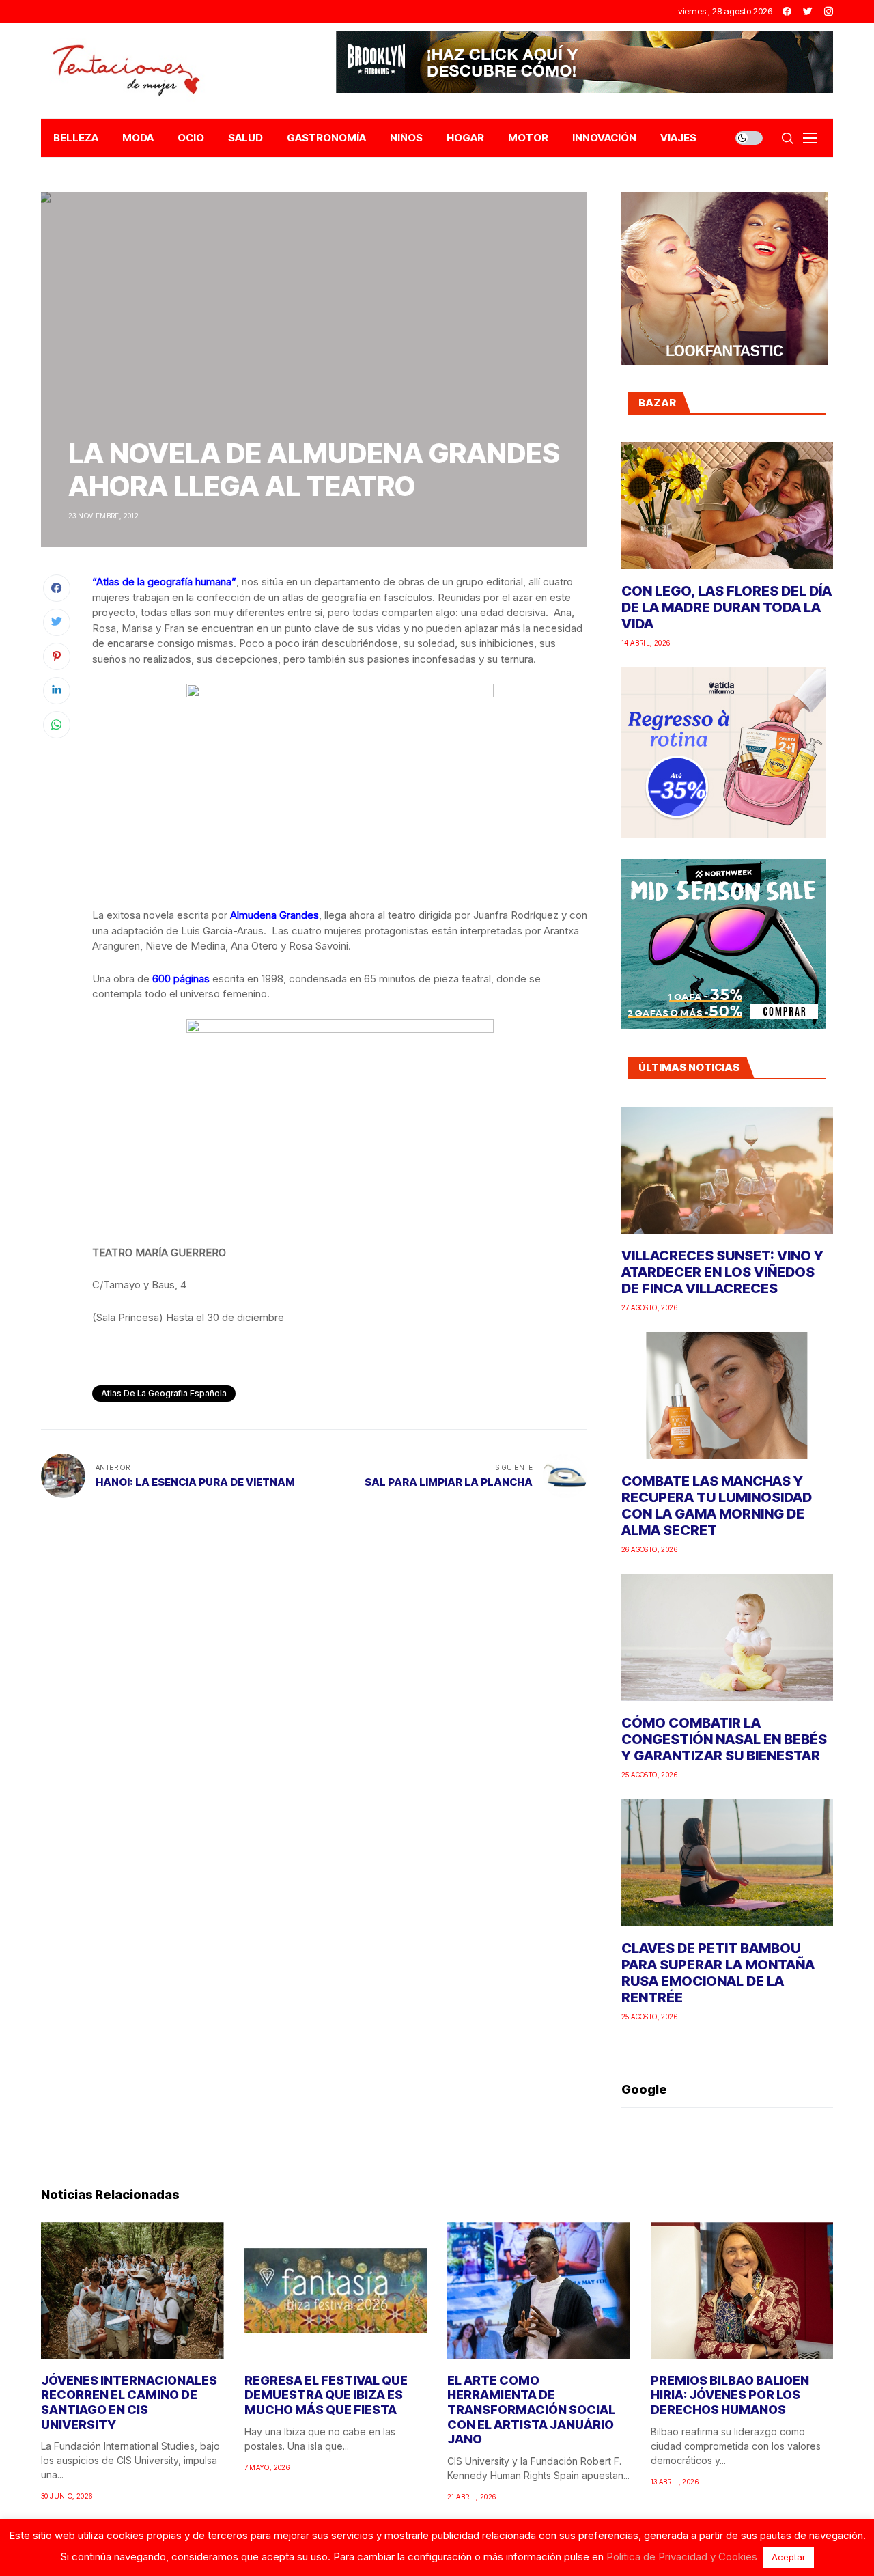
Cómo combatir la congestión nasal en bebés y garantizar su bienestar (724, 1739)
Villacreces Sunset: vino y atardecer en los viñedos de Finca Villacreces (722, 1272)
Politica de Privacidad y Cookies (682, 2557)
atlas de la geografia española (164, 1393)
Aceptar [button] (789, 2557)
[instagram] (829, 11)
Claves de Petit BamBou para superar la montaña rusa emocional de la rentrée (718, 1973)
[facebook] (787, 11)
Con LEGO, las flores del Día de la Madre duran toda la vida (727, 607)
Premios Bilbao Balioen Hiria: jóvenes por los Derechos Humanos (730, 2395)
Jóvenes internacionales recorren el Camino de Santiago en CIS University (129, 2402)
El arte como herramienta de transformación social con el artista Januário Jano (531, 2410)
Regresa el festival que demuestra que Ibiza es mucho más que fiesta (326, 2395)
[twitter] (808, 11)
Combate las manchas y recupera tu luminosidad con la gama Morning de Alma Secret (717, 1506)
